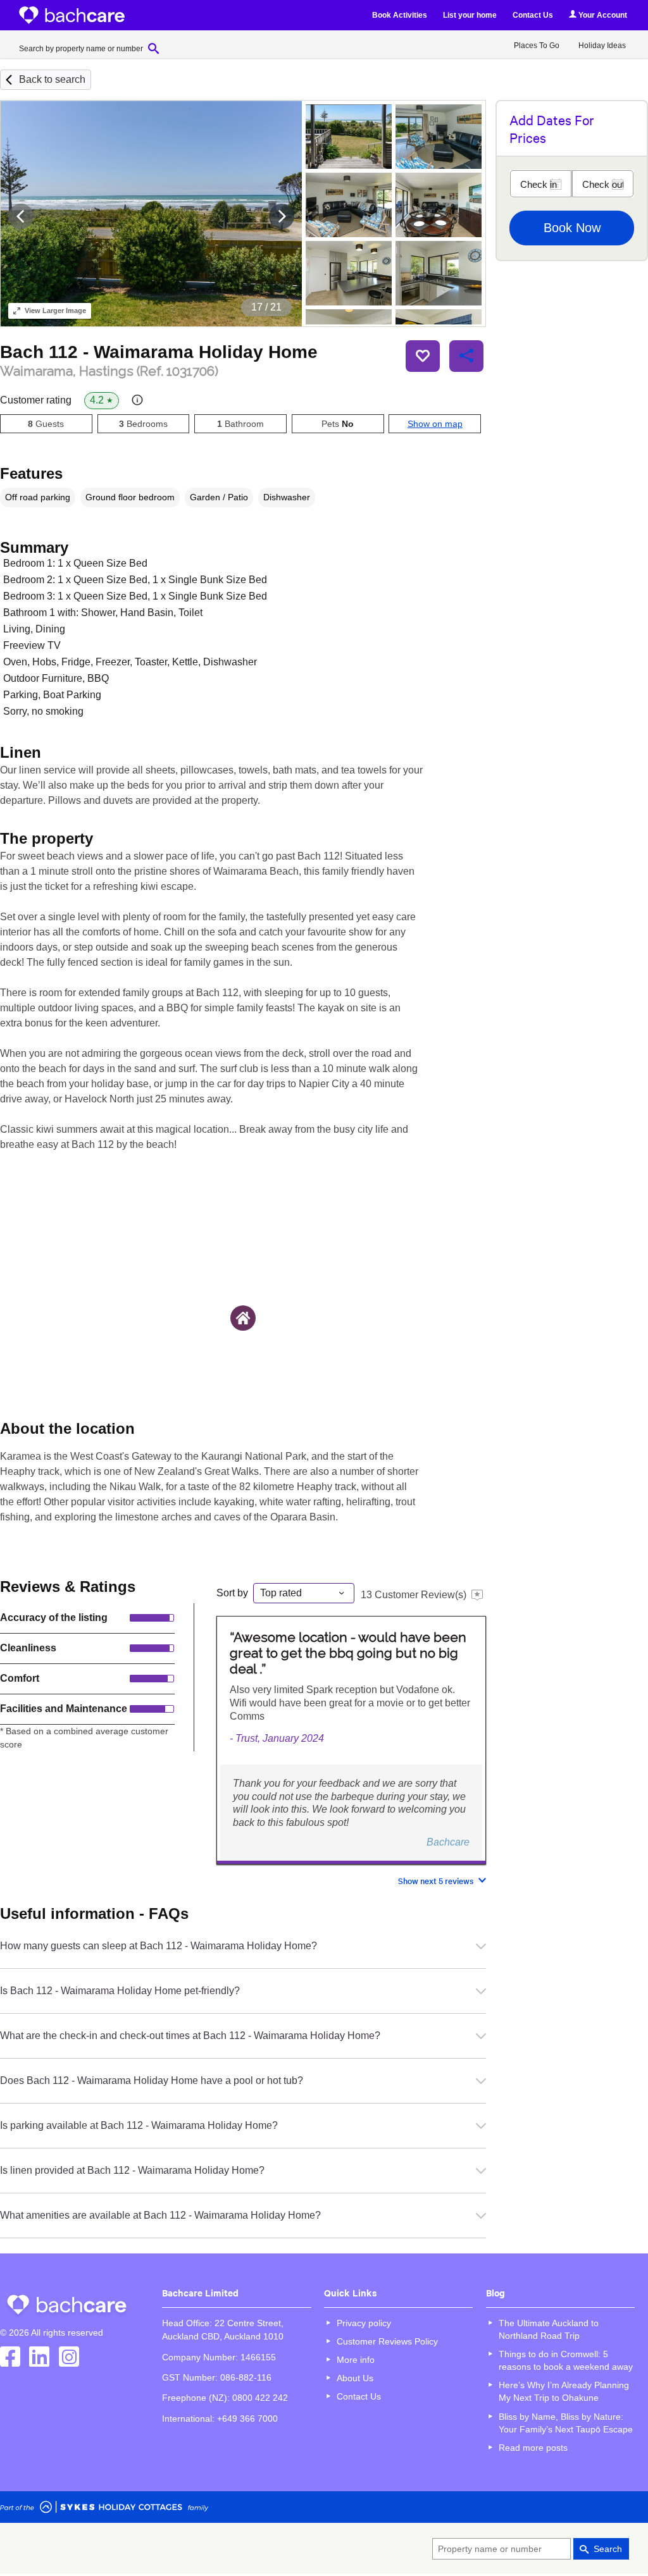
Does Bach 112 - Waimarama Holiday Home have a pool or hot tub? (152, 2080)
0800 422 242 (260, 2398)
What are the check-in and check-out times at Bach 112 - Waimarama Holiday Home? (190, 2036)
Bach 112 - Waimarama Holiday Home (159, 352)
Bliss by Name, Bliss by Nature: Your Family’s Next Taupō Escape (566, 2423)
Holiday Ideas (602, 46)
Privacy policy (364, 2323)
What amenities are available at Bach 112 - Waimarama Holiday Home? (160, 2215)
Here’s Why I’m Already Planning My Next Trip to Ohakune (564, 2391)
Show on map (435, 424)
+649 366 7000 (247, 2419)
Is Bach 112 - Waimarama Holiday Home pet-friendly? (120, 1991)
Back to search (52, 79)
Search (608, 2549)
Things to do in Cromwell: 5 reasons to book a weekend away (566, 2360)
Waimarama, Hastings (109, 371)
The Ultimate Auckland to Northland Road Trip (549, 2329)
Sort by (232, 1593)
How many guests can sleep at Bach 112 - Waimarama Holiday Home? (159, 1946)
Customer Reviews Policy (387, 2341)
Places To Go (537, 46)
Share (466, 356)
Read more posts (533, 2448)
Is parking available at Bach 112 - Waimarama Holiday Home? (139, 2125)
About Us (355, 2378)
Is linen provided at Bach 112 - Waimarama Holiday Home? (132, 2170)
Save (423, 356)
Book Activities (400, 15)
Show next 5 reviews (436, 1881)
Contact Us (533, 15)
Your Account (602, 15)
